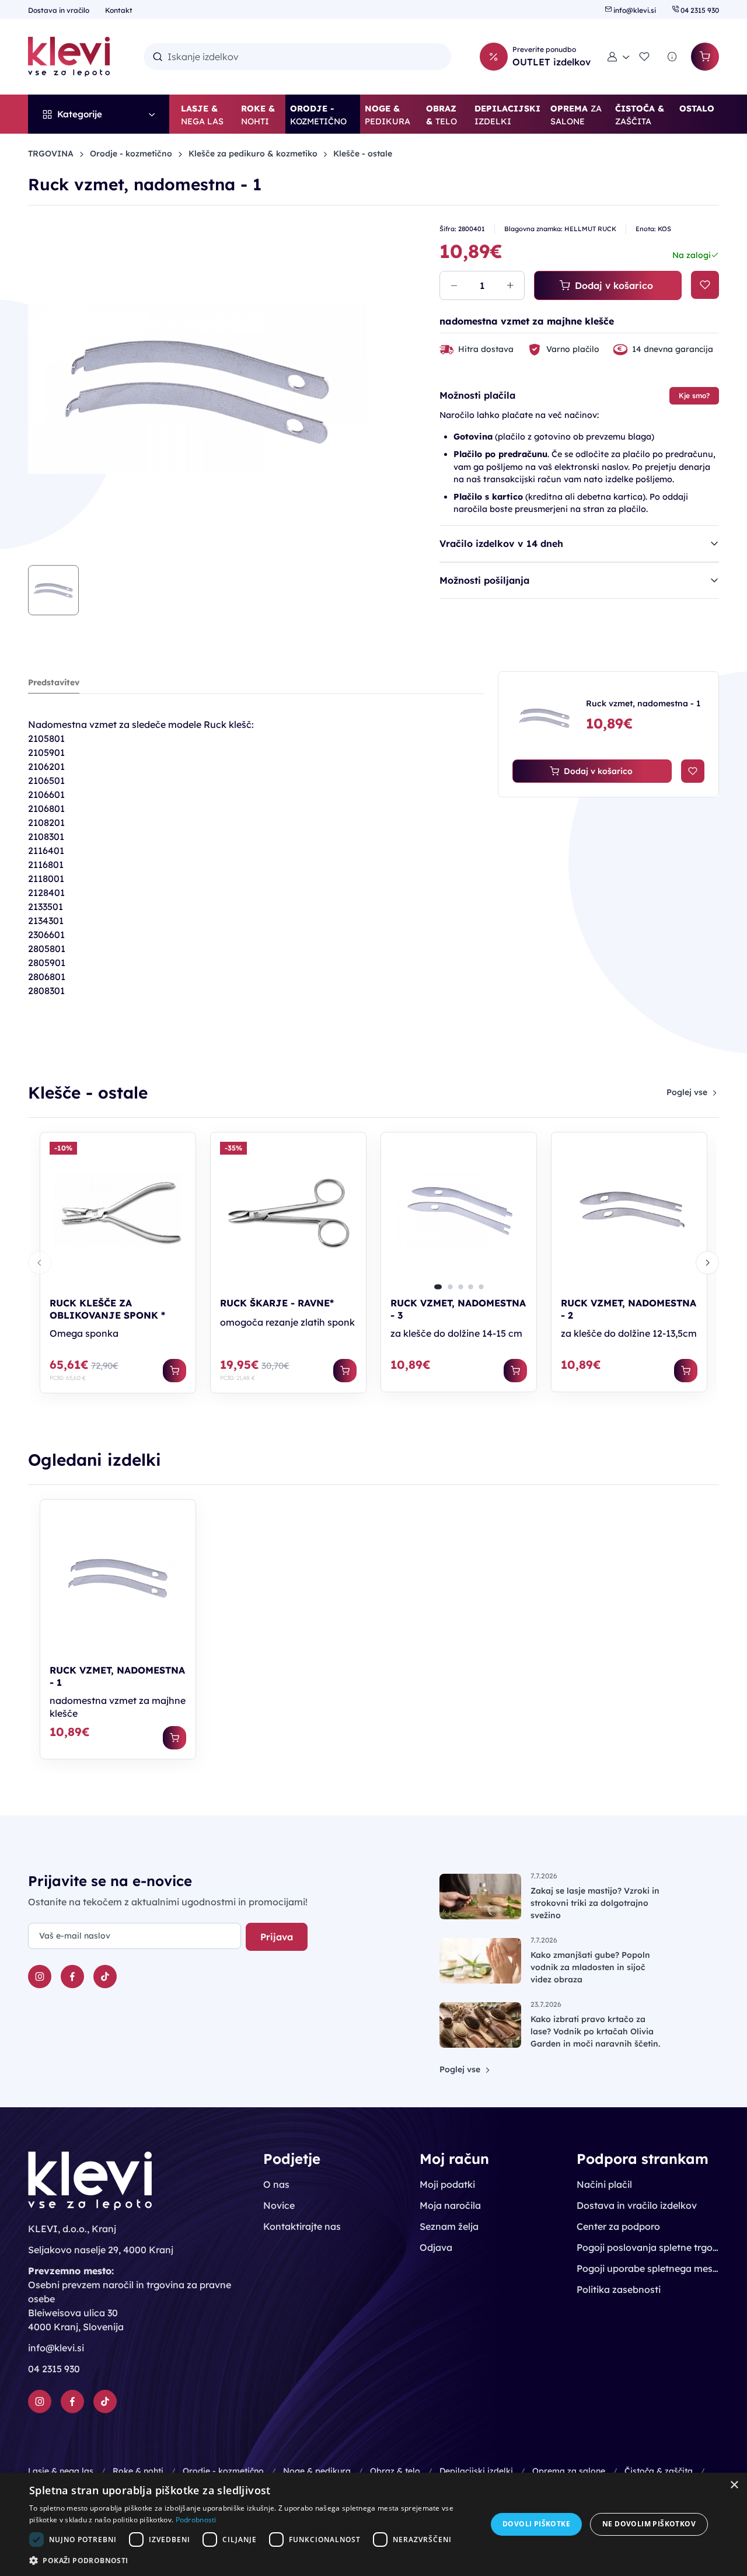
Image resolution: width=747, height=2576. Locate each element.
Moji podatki (447, 2184)
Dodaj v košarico (614, 285)
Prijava (277, 1937)
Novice (279, 2205)
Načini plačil (604, 2184)
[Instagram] (40, 1977)
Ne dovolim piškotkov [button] (649, 2524)
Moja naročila (450, 2205)
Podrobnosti (196, 2520)
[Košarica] (705, 57)
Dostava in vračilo (60, 10)
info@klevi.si (635, 10)
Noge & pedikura (317, 2471)
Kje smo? (694, 395)
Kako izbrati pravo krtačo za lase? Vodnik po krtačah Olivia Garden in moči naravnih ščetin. (595, 2031)
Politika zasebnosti (619, 2289)
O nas (276, 2184)
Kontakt (119, 10)
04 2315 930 (699, 10)
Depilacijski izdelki (476, 2471)
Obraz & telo (395, 2471)
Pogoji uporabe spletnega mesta (648, 2268)
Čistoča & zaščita (659, 2471)
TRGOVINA (51, 154)
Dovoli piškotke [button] (536, 2524)
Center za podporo (618, 2226)
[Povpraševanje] (672, 57)
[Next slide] (707, 1263)
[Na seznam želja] (705, 285)
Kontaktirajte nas (302, 2226)
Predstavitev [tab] (54, 682)
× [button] (734, 2485)
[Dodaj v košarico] (174, 1371)
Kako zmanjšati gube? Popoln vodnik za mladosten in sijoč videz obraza (590, 1967)
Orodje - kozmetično (131, 154)
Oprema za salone (569, 2471)
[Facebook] (72, 1977)
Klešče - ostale (363, 154)
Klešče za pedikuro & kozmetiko (253, 154)
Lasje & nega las (61, 2471)
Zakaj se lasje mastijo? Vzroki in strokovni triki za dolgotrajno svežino (595, 1903)
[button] (619, 57)
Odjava (436, 2247)
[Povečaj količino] (510, 285)
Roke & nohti (138, 2471)
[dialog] (373, 2524)
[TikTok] (105, 1977)
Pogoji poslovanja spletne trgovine (648, 2247)
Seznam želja (449, 2226)
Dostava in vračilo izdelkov (637, 2205)
